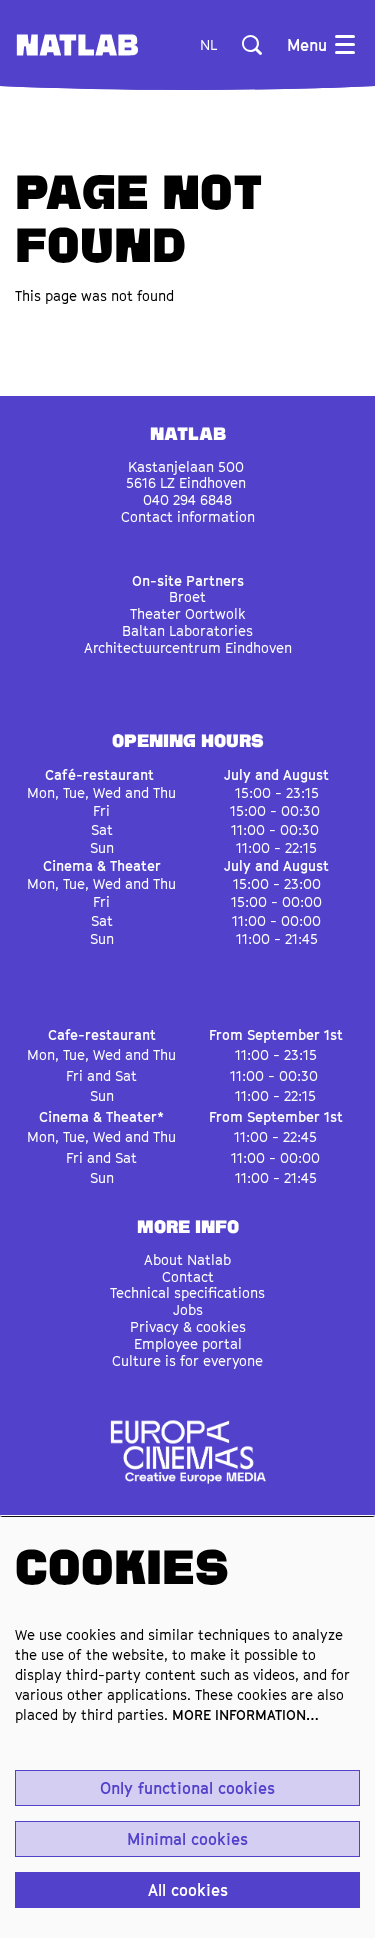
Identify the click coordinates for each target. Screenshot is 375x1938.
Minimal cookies (187, 1839)
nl (208, 45)
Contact (188, 1276)
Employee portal (188, 1343)
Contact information (188, 516)
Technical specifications (187, 1292)
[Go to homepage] (77, 45)
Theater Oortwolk (188, 613)
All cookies (188, 1890)
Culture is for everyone (187, 1360)
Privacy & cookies (188, 1326)
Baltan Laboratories (187, 630)
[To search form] (252, 45)
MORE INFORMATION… (245, 1714)
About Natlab (187, 1259)
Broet (187, 596)
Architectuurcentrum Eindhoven (188, 647)
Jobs (188, 1309)
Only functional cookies (187, 1788)
